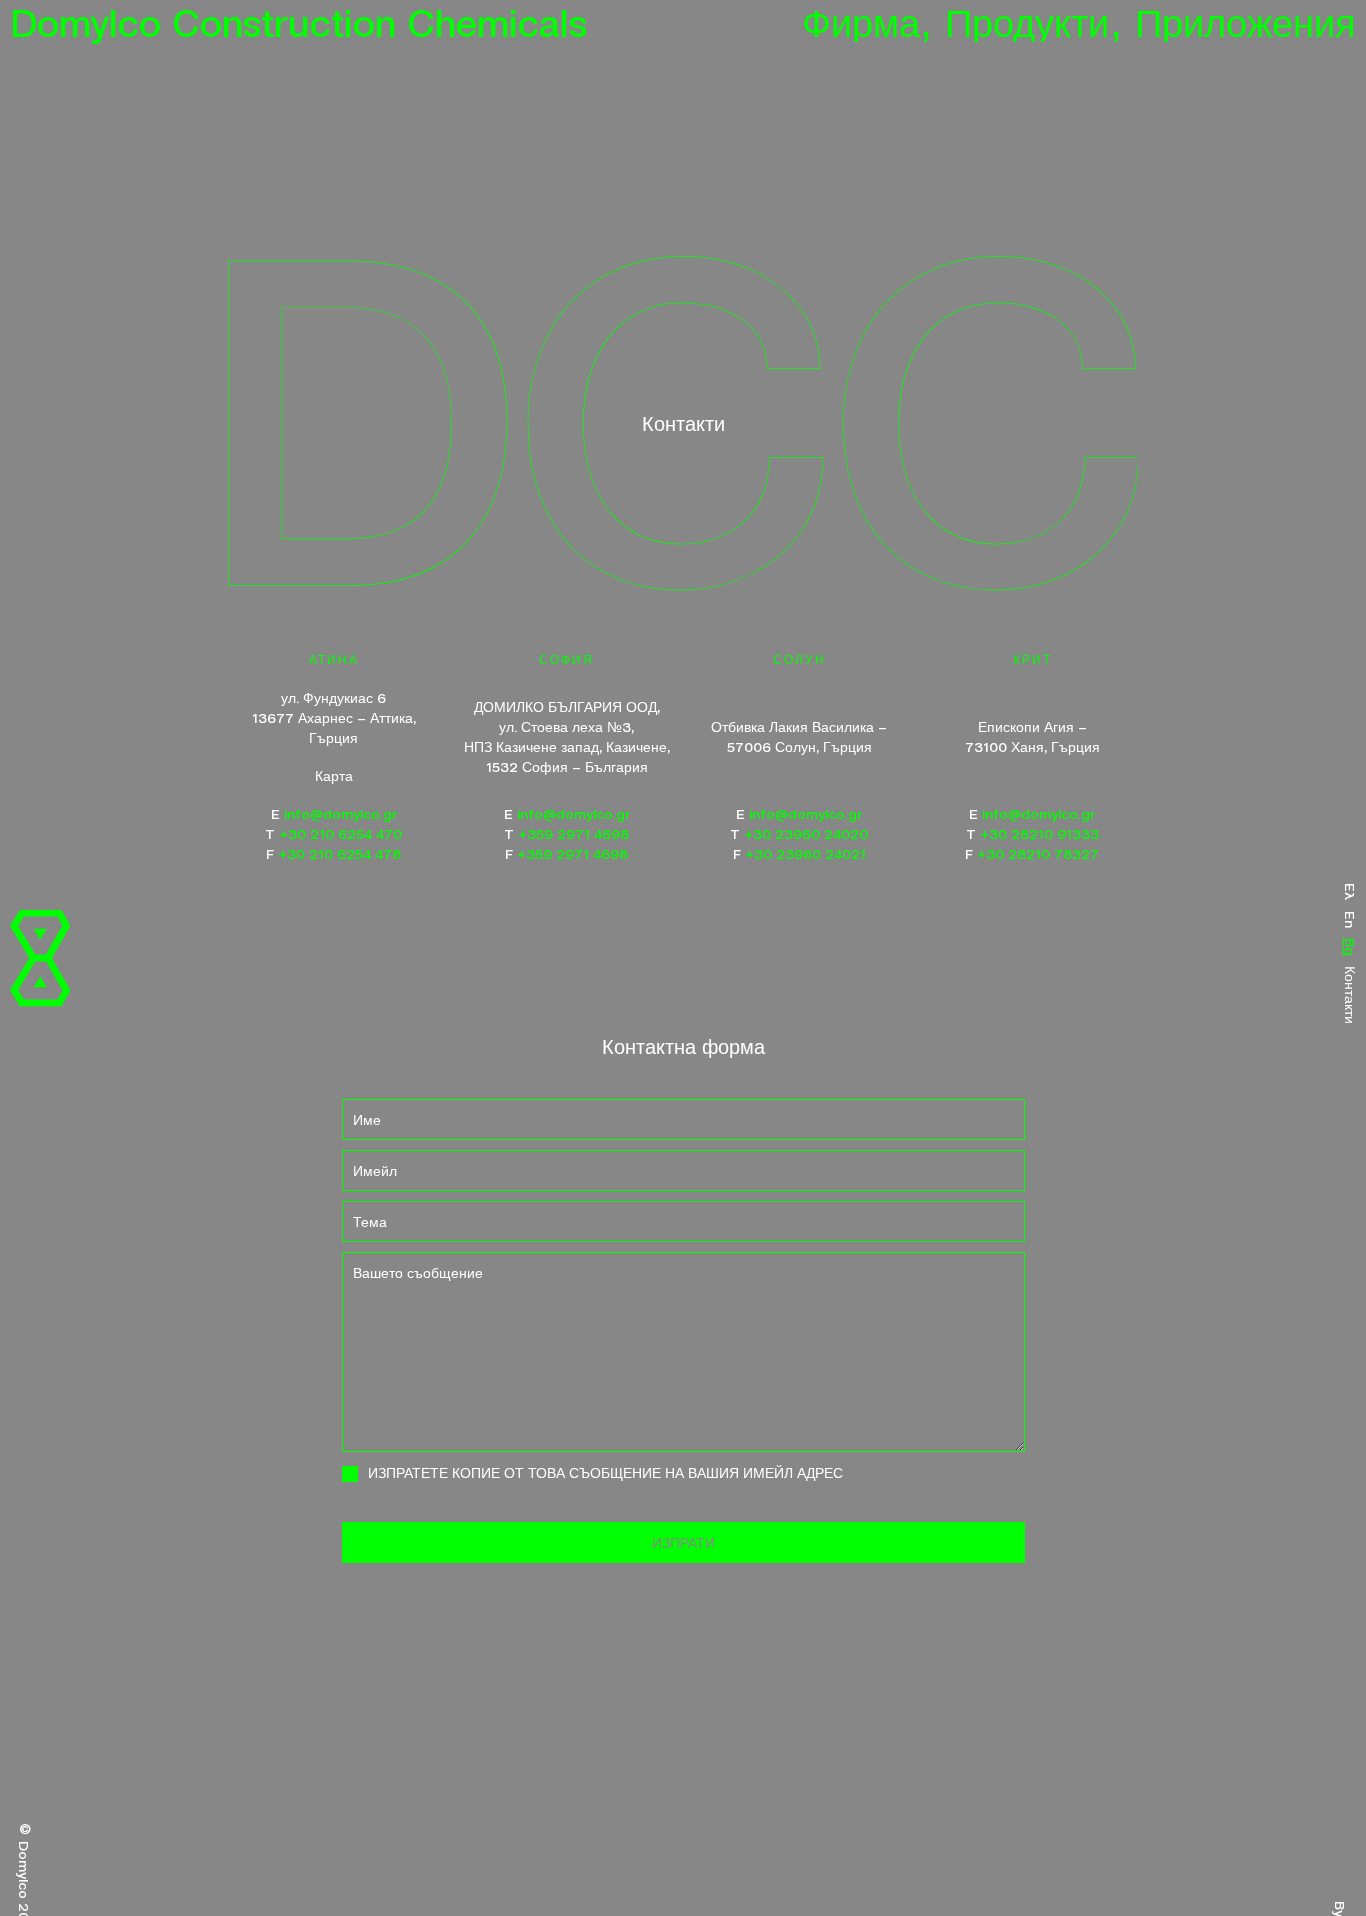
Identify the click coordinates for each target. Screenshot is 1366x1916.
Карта (334, 775)
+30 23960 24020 (806, 833)
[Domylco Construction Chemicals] (40, 958)
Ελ (1351, 892)
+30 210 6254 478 (339, 853)
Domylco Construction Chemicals (298, 21)
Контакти (1351, 995)
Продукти (1032, 21)
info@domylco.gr (340, 813)
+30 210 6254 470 (340, 833)
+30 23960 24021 (805, 853)
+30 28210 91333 (1039, 833)
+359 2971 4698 (573, 833)
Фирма (866, 21)
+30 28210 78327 (1038, 853)
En (1351, 919)
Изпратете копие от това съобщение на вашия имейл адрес (605, 1472)
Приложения (1245, 21)
